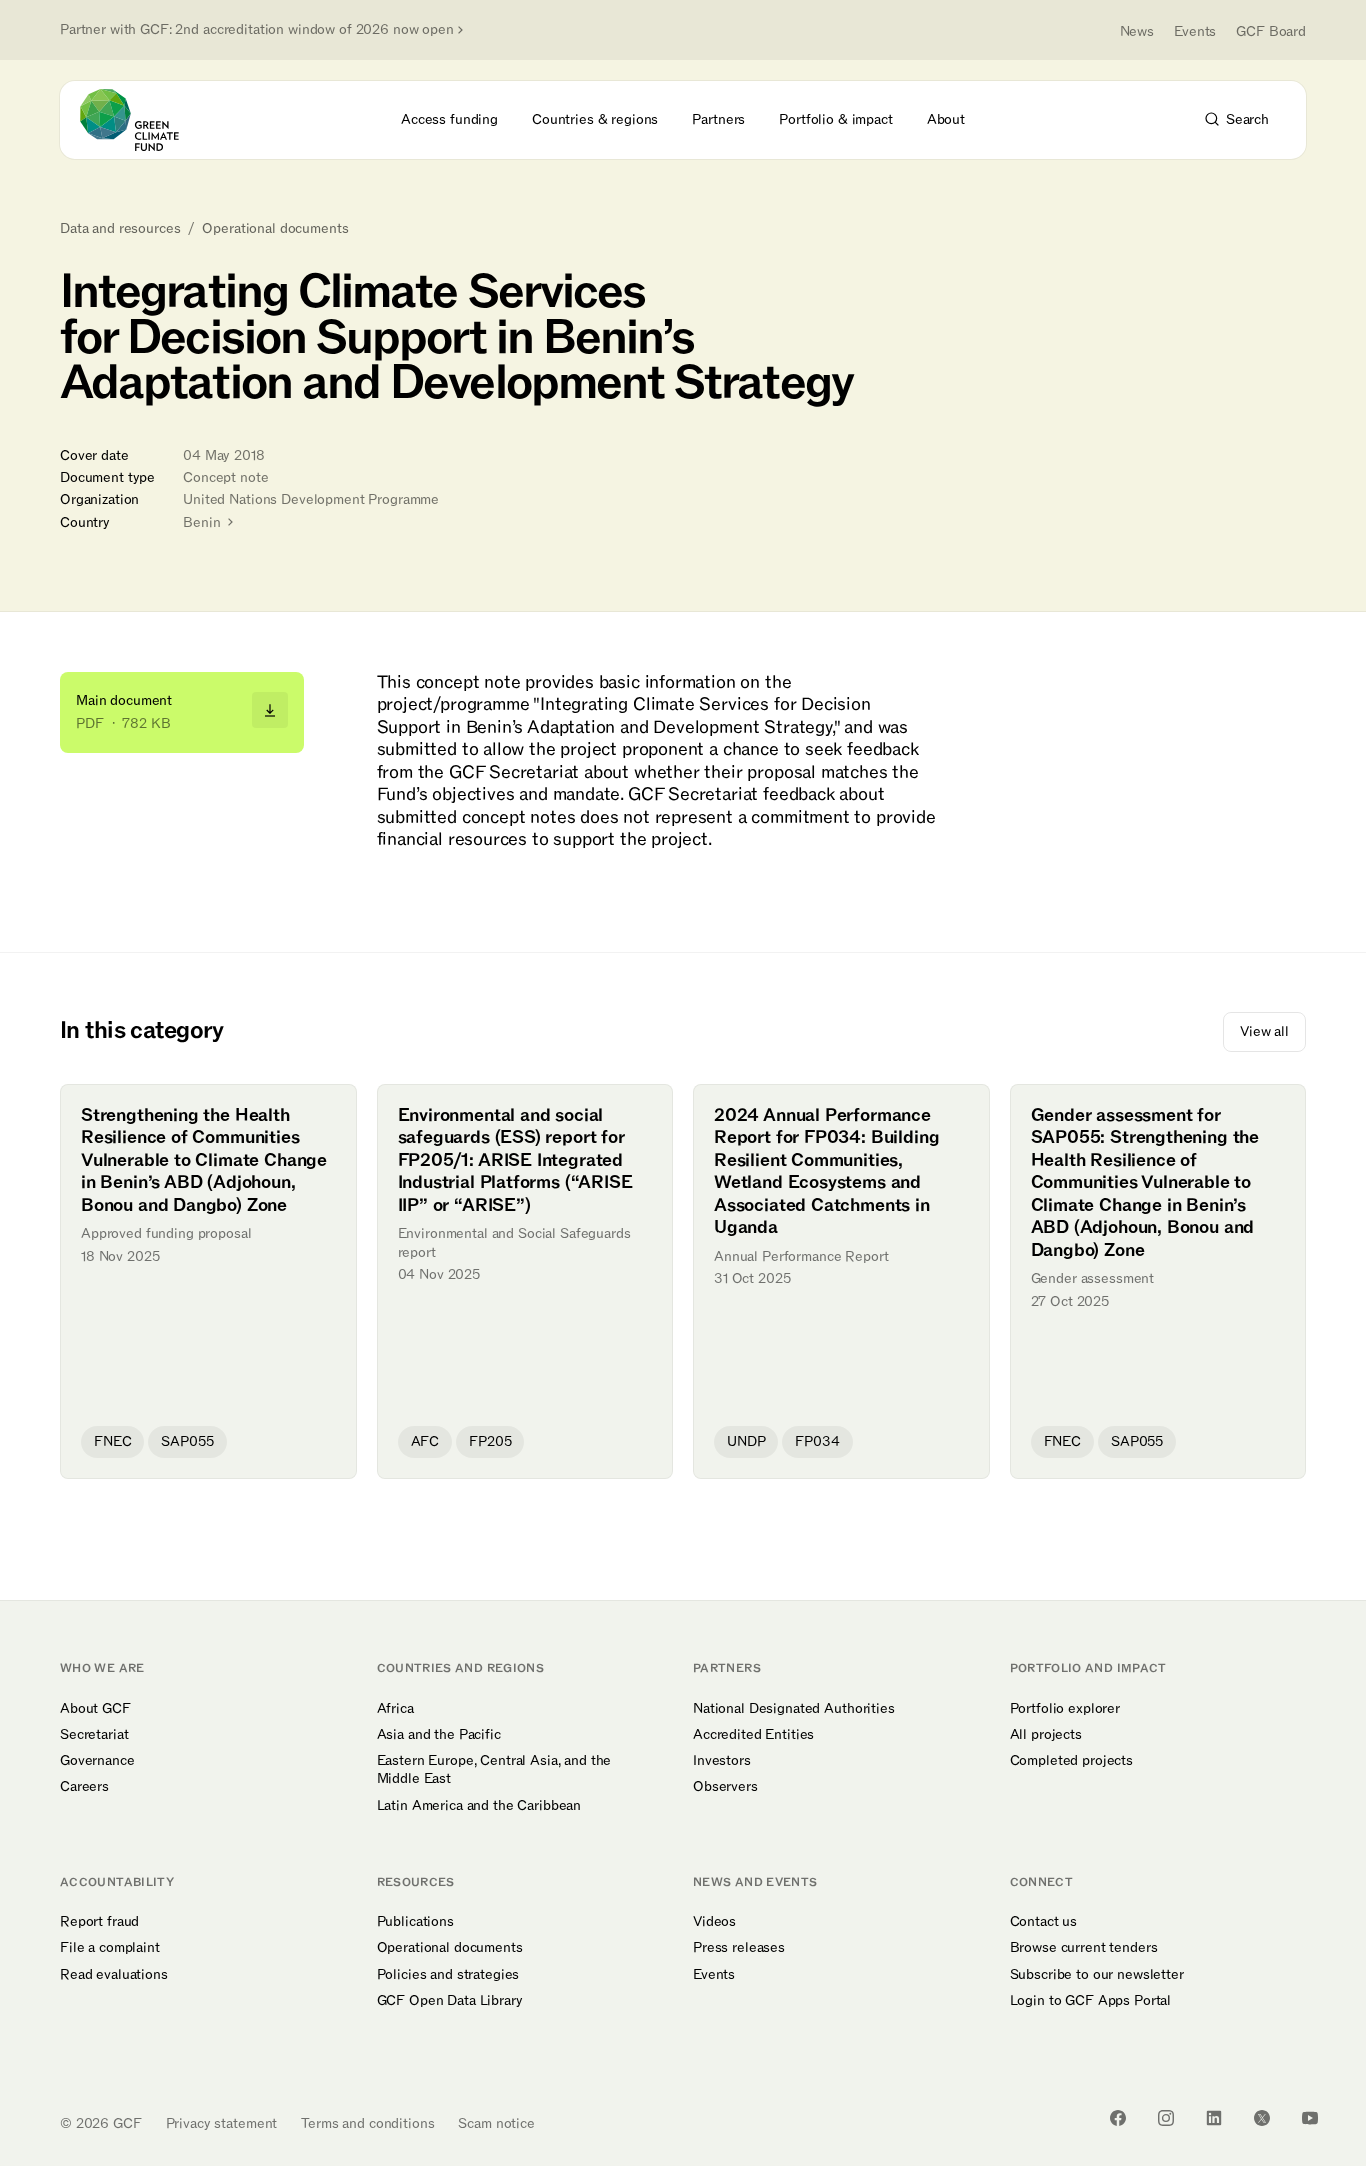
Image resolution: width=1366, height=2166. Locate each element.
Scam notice (496, 2123)
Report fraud (99, 1922)
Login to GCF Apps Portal (1091, 2001)
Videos (714, 1922)
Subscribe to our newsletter (1097, 1975)
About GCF (95, 1709)
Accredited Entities (753, 1735)
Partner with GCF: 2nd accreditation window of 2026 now (257, 30)
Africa (395, 1709)
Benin (203, 522)
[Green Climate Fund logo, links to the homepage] (141, 120)
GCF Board (1271, 31)
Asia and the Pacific (439, 1735)
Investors (722, 1761)
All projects (1046, 1735)
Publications (415, 1922)
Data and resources (120, 229)
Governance (97, 1761)
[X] (1262, 2118)
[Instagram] (1166, 2118)
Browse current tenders (1084, 1948)
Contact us (1044, 1922)
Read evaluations (114, 1975)
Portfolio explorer (1065, 1709)
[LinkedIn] (1214, 2118)
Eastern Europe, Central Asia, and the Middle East (494, 1770)
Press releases (739, 1948)
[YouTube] (1310, 2118)
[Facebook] (1118, 2118)
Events (1195, 31)
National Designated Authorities (794, 1709)
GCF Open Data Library (450, 2001)
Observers (725, 1787)
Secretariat (94, 1735)
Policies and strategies (448, 1975)
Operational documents (275, 229)
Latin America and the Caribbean (479, 1806)
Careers (84, 1787)
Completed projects (1071, 1761)
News (1137, 31)
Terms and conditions (367, 2123)
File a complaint (110, 1948)
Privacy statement (222, 2123)
